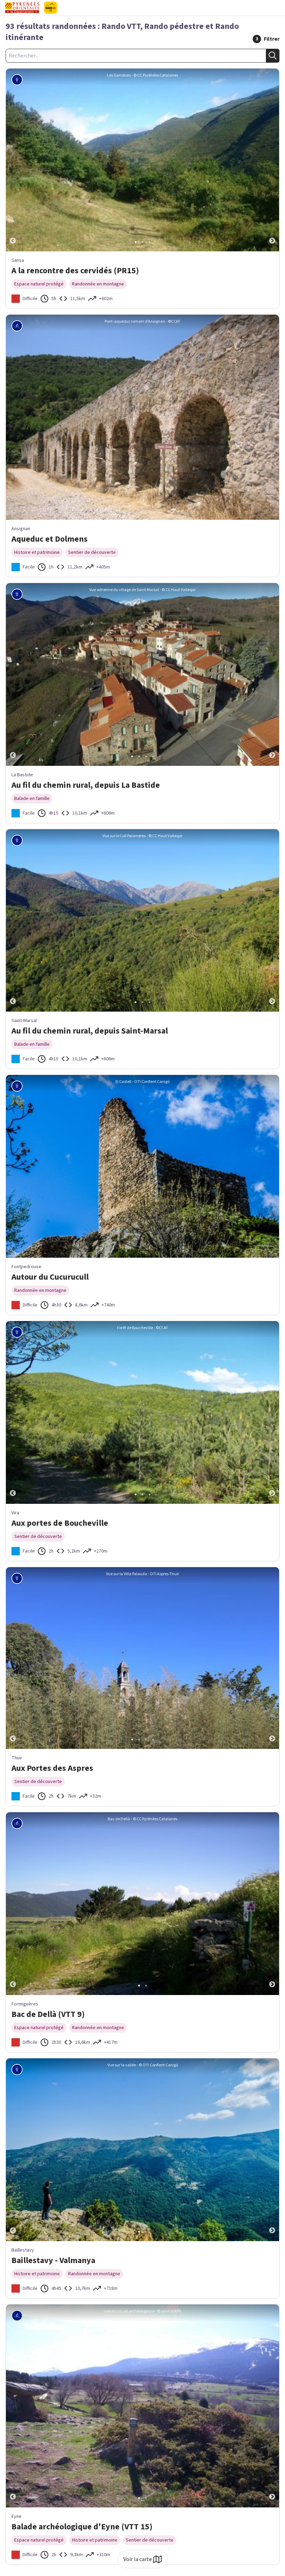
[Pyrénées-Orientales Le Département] (71, 8)
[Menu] (277, 8)
